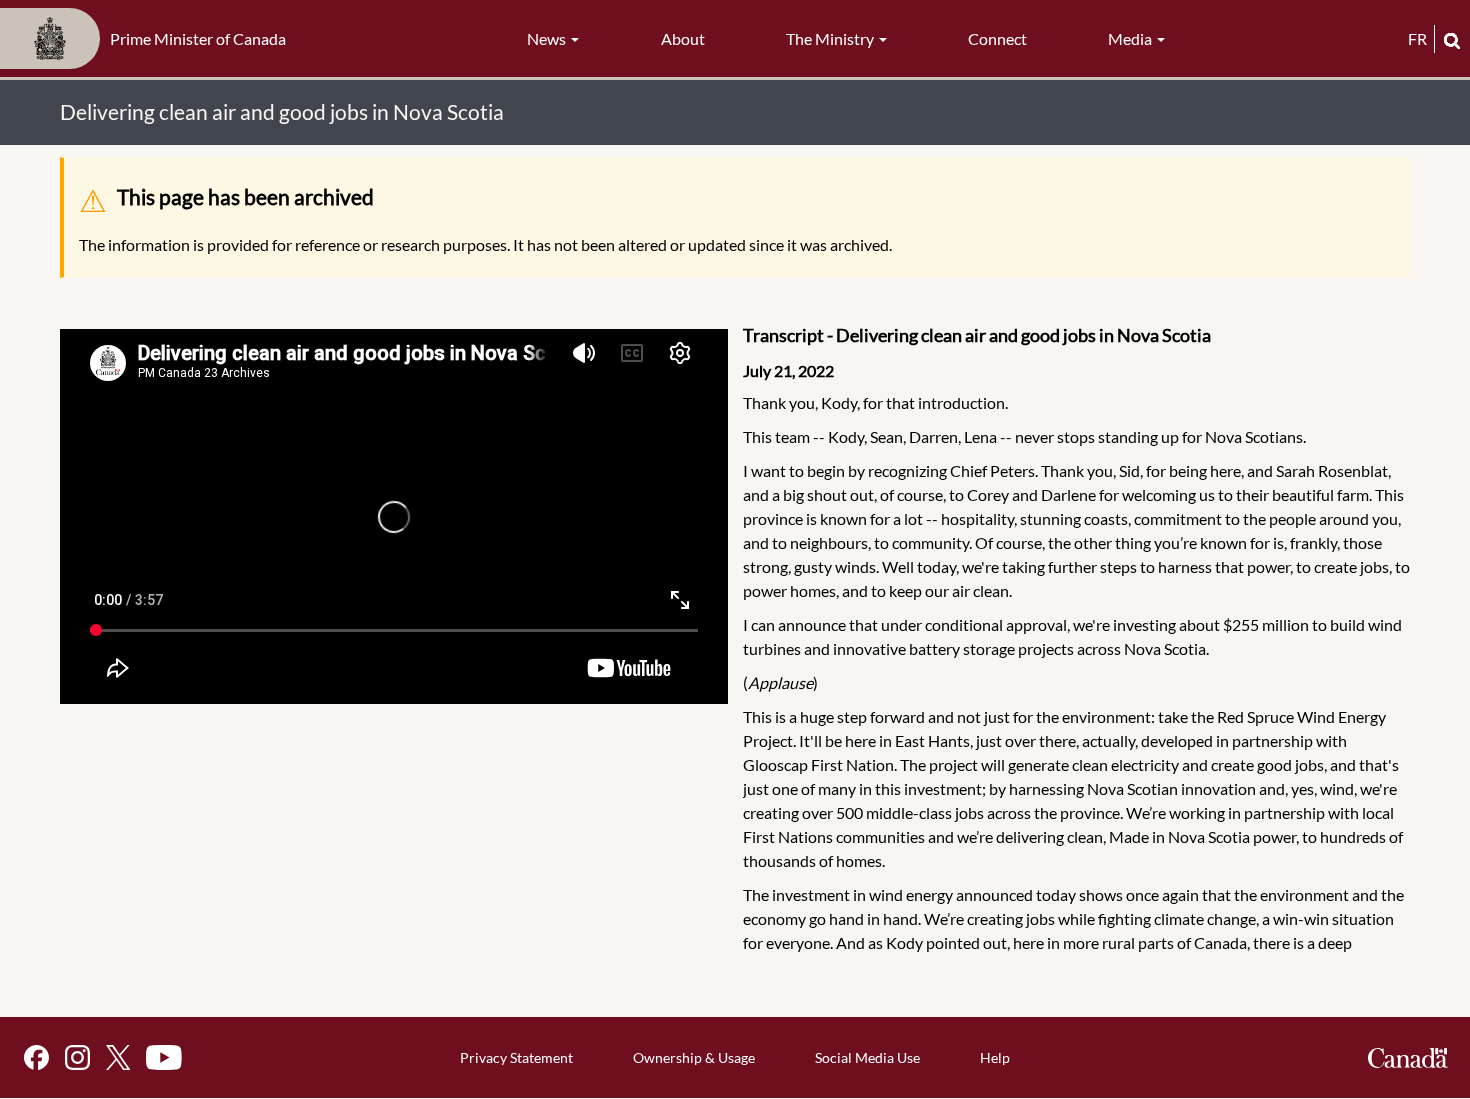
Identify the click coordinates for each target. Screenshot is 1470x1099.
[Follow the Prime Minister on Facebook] (36, 1057)
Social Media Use (867, 1057)
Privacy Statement (516, 1057)
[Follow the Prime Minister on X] (118, 1057)
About (683, 38)
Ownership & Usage (694, 1057)
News (548, 38)
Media (1131, 38)
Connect (997, 38)
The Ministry (831, 38)
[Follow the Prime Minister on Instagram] (77, 1057)
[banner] (149, 39)
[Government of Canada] (1408, 1057)
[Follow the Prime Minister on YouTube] (164, 1057)
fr (1417, 38)
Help (995, 1057)
